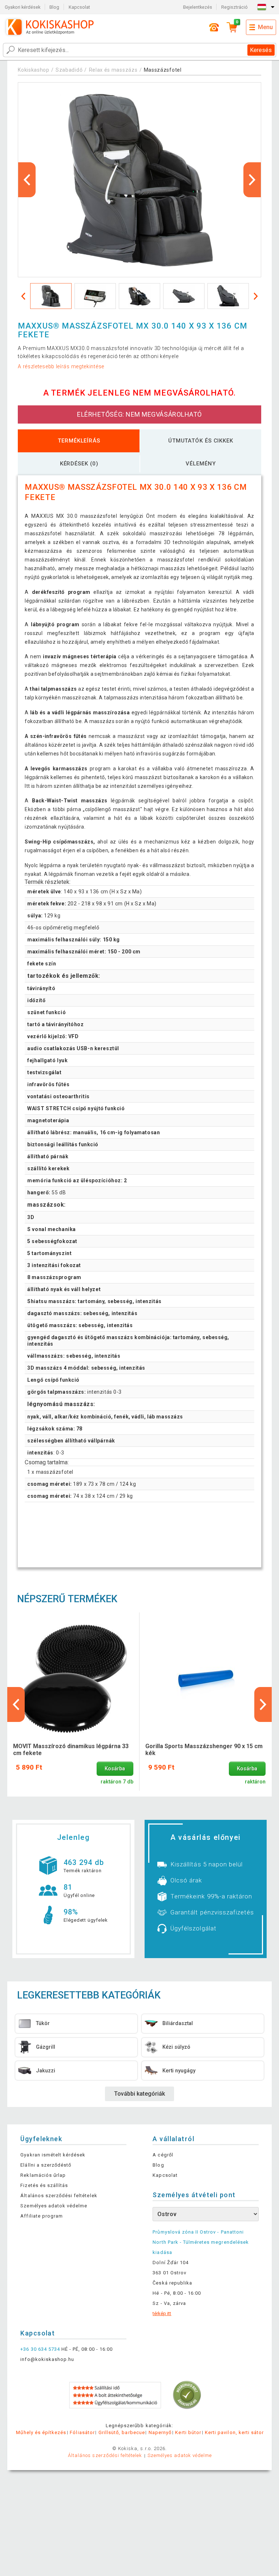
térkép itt (162, 2313)
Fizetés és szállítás (44, 2185)
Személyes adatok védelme (54, 2206)
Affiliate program (42, 2216)
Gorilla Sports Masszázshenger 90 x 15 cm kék (204, 1750)
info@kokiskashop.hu (47, 2359)
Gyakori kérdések (23, 7)
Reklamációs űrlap (43, 2175)
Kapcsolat (79, 7)
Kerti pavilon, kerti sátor (234, 2432)
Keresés (261, 50)
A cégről (163, 2155)
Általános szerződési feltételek (59, 2196)
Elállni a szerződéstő (46, 2165)
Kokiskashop (34, 70)
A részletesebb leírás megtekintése (61, 366)
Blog (54, 7)
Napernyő (160, 2432)
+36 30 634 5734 (40, 2349)
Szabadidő (69, 70)
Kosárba (115, 1769)
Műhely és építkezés (41, 2432)
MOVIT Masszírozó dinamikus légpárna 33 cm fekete (71, 1750)
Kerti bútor (188, 2432)
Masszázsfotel (163, 70)
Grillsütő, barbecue (122, 2432)
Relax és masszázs (113, 70)
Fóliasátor (82, 2432)
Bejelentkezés (198, 7)
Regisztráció (234, 7)
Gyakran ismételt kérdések (53, 2155)
